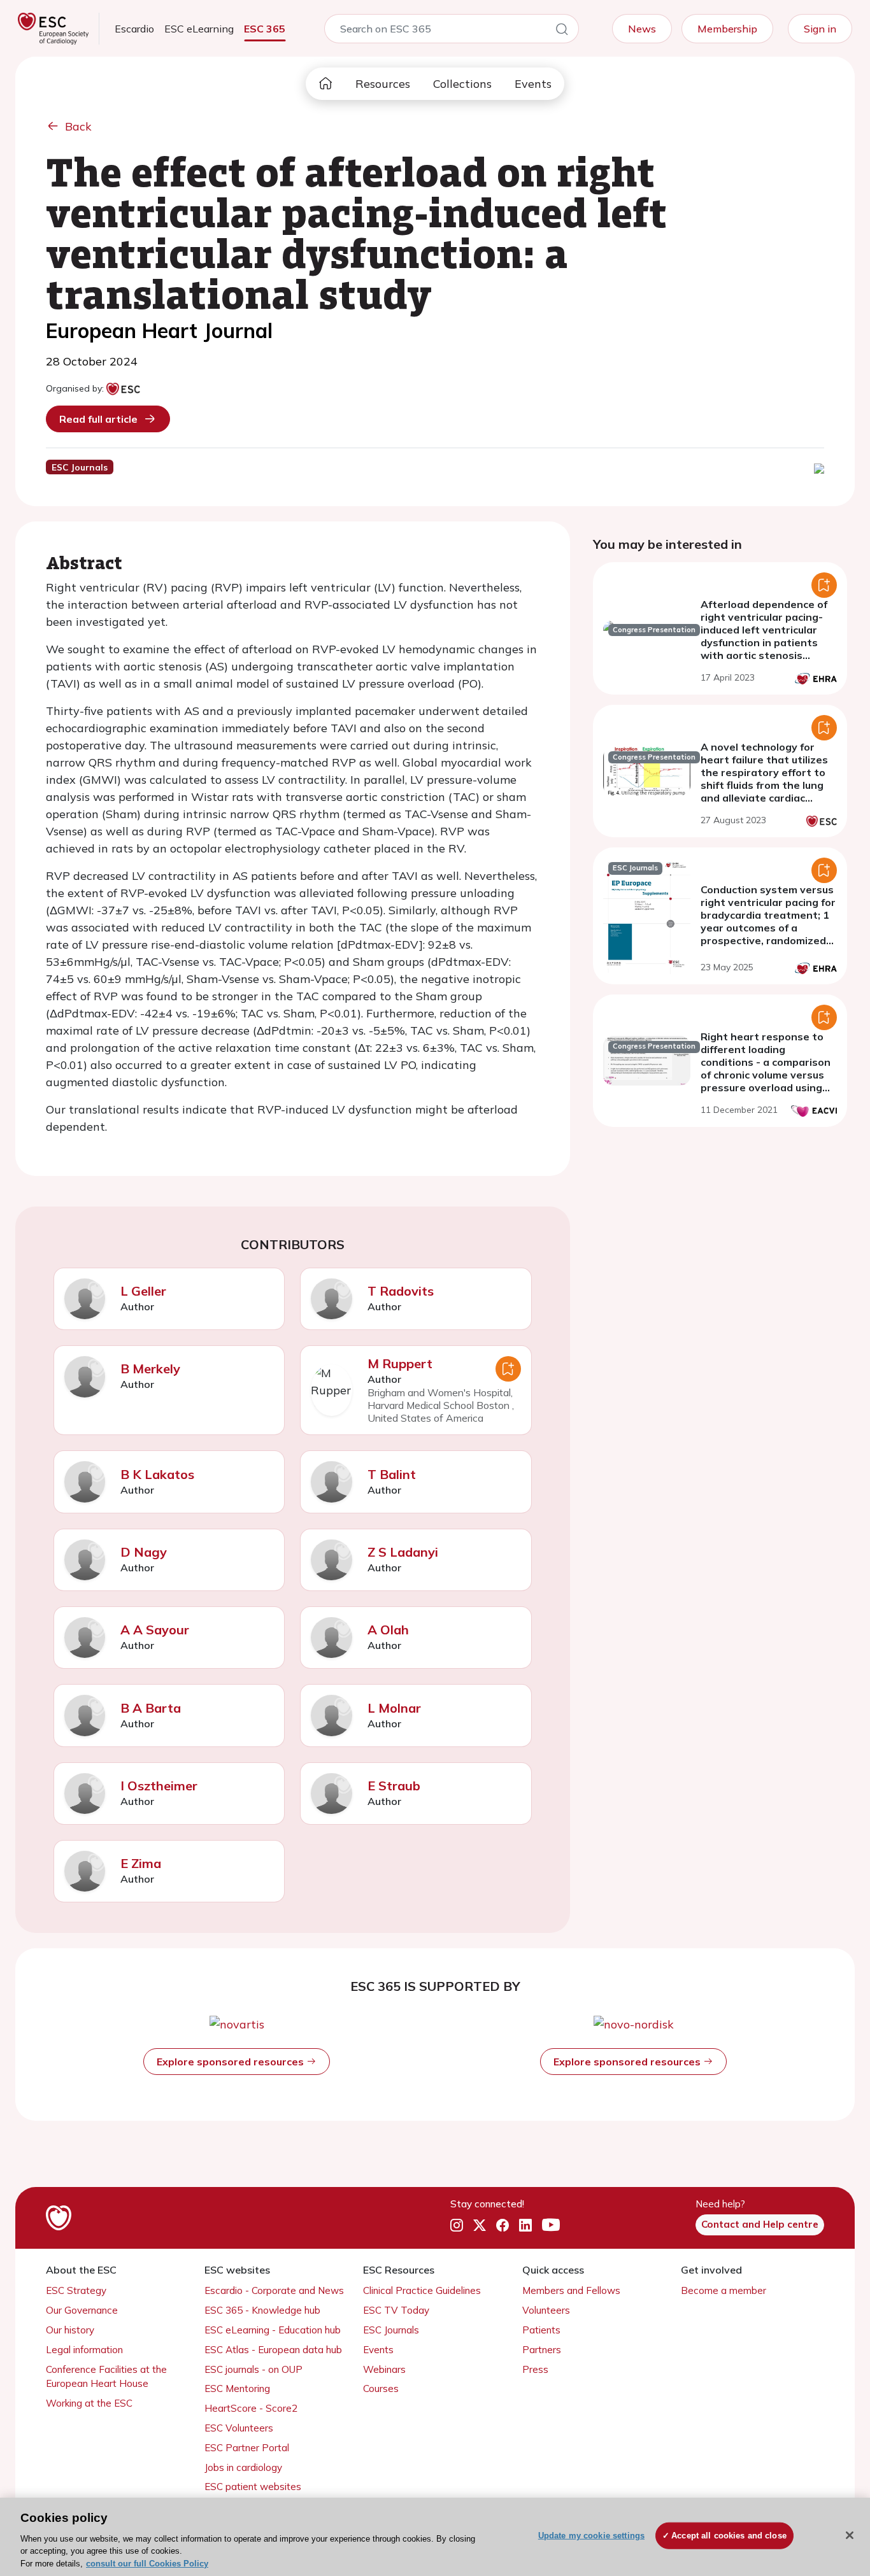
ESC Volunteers (239, 2428)
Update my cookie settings (591, 2536)
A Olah (388, 1630)
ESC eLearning (199, 29)
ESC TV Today (396, 2310)
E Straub (394, 1786)
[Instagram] (457, 2225)
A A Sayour (155, 1630)
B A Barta (151, 1708)
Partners (542, 2350)
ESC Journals (391, 2330)
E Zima (141, 1863)
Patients (541, 2330)
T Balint (392, 1474)
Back (78, 126)
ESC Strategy (76, 2290)
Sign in (820, 29)
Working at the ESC (89, 2403)
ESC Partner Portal (247, 2448)
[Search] (562, 31)
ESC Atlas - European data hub (273, 2350)
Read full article (98, 419)
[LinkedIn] (525, 2225)
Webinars (384, 2369)
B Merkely (150, 1369)
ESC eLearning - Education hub (273, 2330)
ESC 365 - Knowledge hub (262, 2310)
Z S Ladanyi (403, 1552)
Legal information (84, 2350)
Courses (381, 2388)
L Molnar (394, 1708)
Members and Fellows (571, 2290)
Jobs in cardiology (243, 2467)
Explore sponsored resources (232, 2062)
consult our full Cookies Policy (147, 2563)
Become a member (724, 2290)
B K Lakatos (157, 1474)
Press (535, 2369)
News (642, 29)
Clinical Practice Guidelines (422, 2290)
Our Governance (82, 2310)
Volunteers (546, 2310)
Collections (462, 84)
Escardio (134, 29)
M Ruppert (400, 1363)
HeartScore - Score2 (251, 2408)
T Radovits (401, 1291)
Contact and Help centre (760, 2224)
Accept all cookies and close (729, 2536)
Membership (727, 29)
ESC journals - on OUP (253, 2369)
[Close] (850, 2535)
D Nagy (144, 1552)
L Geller (143, 1291)
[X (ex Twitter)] (480, 2225)
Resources (383, 84)
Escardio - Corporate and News (274, 2290)
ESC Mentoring (237, 2388)
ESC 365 (265, 29)
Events (533, 84)
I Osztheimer (159, 1786)
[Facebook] (503, 2225)
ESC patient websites (253, 2487)
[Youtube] (551, 2225)
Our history (70, 2330)
